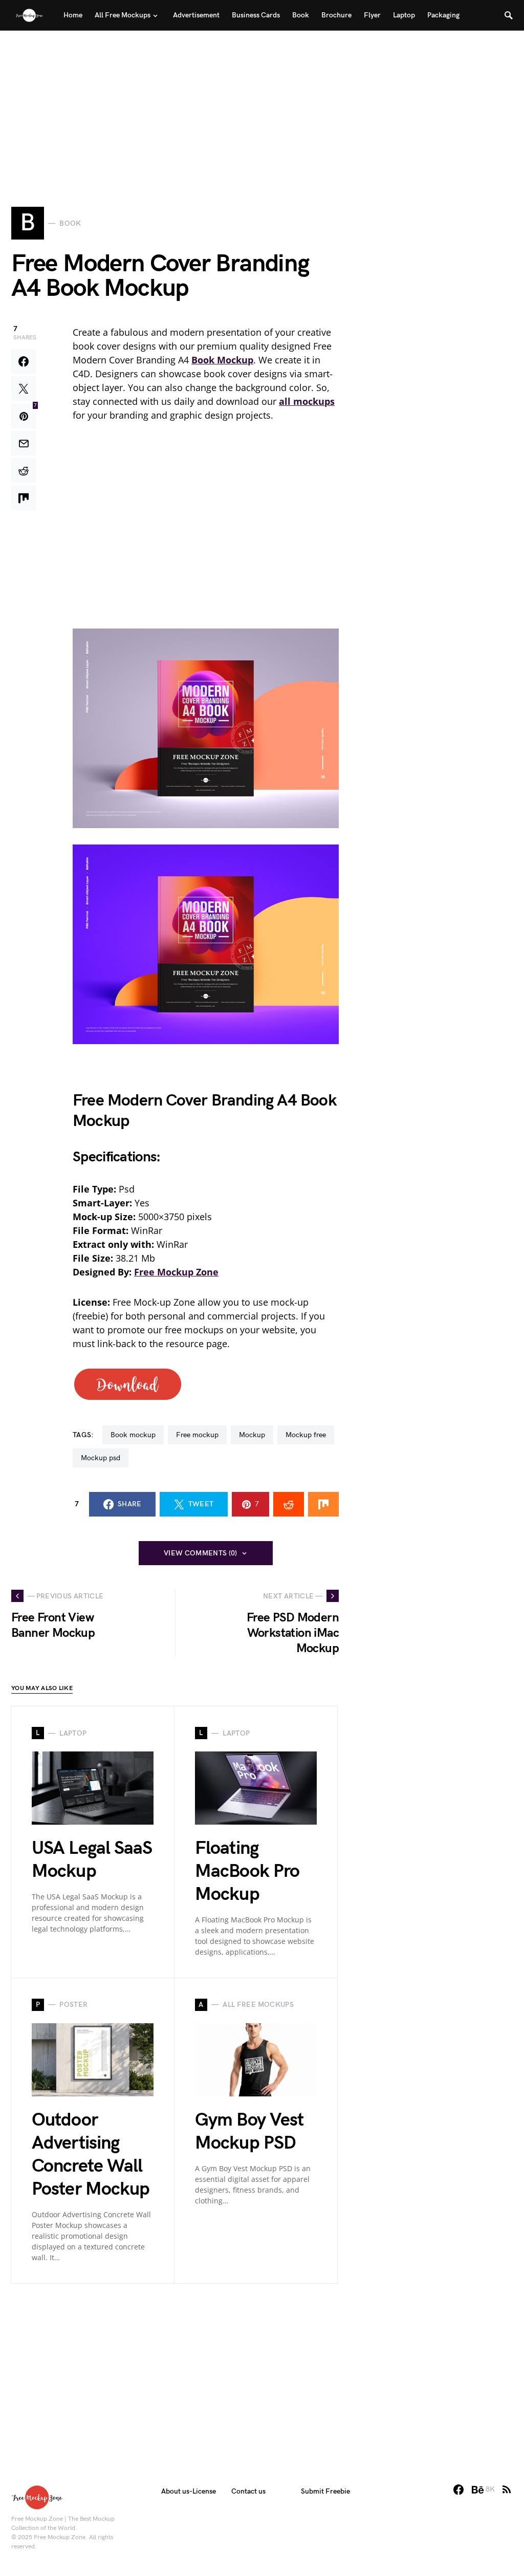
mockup (252, 1435)
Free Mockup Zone (176, 1272)
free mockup (197, 1435)
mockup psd (101, 1458)
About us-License (189, 2491)
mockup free (306, 1435)
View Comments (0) (201, 1553)
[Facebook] (458, 2490)
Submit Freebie (325, 2491)
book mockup (133, 1435)
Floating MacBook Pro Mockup (247, 1871)
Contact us (248, 2491)
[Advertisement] (262, 102)
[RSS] (507, 2490)
